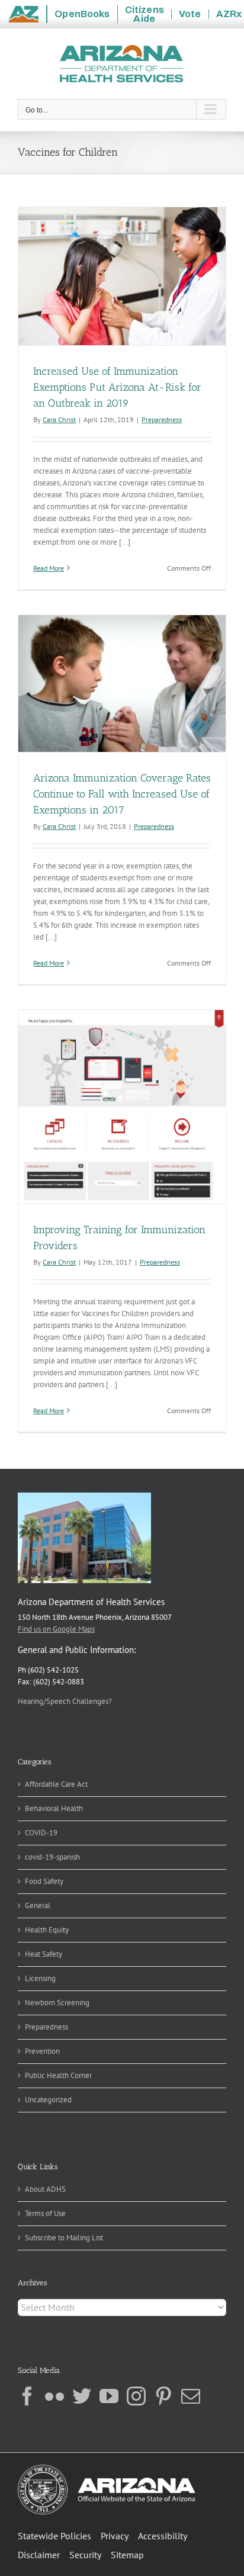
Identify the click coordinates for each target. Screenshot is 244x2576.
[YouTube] (109, 2396)
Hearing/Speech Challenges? (65, 1701)
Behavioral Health (54, 1808)
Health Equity (47, 1930)
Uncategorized (48, 2100)
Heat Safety (44, 1954)
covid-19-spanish (52, 1857)
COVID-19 (41, 1833)
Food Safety (44, 1881)
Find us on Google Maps (56, 1629)
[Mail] (191, 2396)
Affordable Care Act (56, 1784)
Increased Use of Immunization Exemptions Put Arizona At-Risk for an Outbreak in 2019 (117, 387)
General (38, 1906)
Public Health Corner (58, 2075)
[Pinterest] (163, 2396)
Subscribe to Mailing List (64, 2238)
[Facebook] (27, 2396)
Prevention (42, 2051)
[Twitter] (82, 2396)
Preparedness (162, 419)
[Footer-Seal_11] (107, 2469)
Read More (49, 568)
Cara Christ (59, 419)
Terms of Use (45, 2213)
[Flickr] (54, 2396)
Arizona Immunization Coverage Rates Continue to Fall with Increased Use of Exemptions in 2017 (122, 794)
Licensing (40, 1978)
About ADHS (45, 2189)
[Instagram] (136, 2396)
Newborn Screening (57, 2003)
